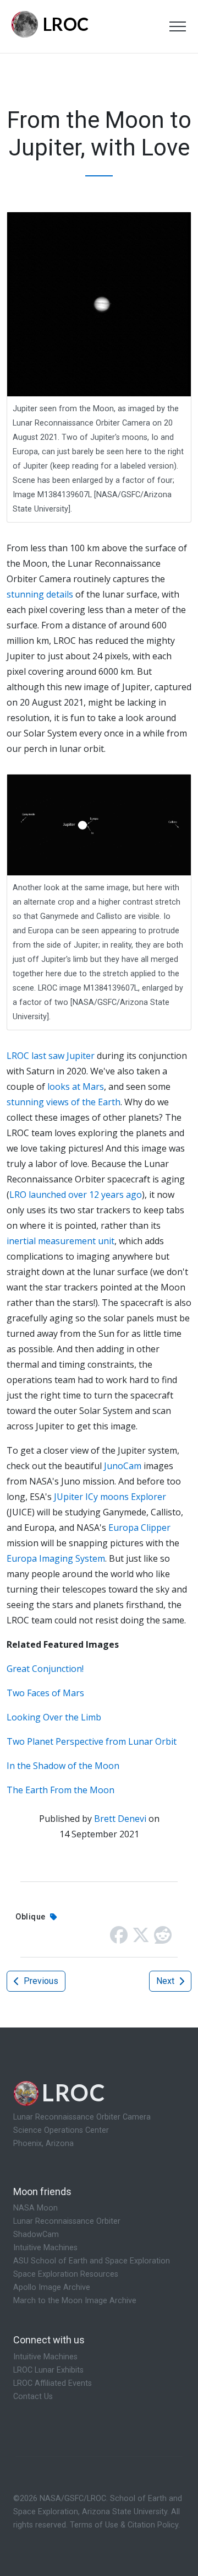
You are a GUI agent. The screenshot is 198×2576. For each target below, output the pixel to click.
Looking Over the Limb (54, 1717)
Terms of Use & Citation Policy (124, 2525)
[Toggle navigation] (178, 26)
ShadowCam (36, 2234)
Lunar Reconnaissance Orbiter (67, 2221)
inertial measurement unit (61, 1241)
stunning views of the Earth (64, 1102)
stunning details (40, 594)
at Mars (88, 1087)
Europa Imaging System (56, 1558)
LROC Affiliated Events (53, 2383)
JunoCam (123, 1466)
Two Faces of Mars (45, 1693)
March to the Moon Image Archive (75, 2301)
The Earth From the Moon (61, 1790)
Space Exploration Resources (66, 2274)
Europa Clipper (139, 1528)
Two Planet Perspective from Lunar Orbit (92, 1741)
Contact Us (33, 2397)
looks (59, 1087)
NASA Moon (35, 2208)
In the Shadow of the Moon (63, 1766)
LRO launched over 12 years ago (76, 1195)
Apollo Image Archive (52, 2287)
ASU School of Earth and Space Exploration (92, 2261)
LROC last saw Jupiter (51, 1056)
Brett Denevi (120, 1819)
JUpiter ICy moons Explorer (110, 1497)
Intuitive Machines (45, 2248)
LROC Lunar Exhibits (48, 2370)
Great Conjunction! (45, 1669)
